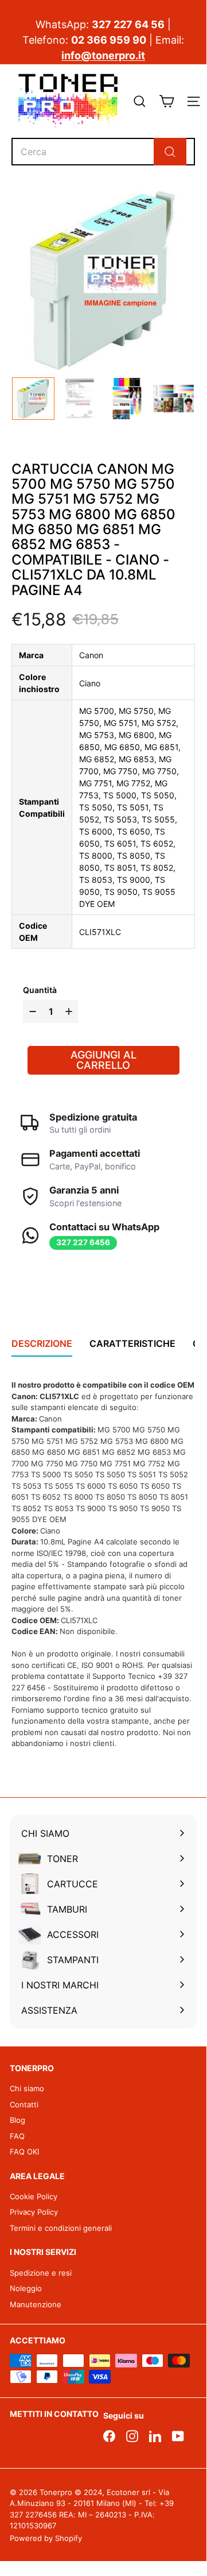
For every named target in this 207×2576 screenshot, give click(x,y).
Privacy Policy (34, 2212)
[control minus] (31, 1011)
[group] (33, 399)
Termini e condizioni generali (61, 2228)
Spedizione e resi (41, 2273)
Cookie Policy (34, 2196)
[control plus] (70, 1011)
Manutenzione (36, 2304)
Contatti (24, 2104)
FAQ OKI (24, 2152)
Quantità (40, 990)
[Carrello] (167, 101)
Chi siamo (27, 2088)
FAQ (17, 2136)
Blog (17, 2120)
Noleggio (26, 2288)
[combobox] (103, 152)
